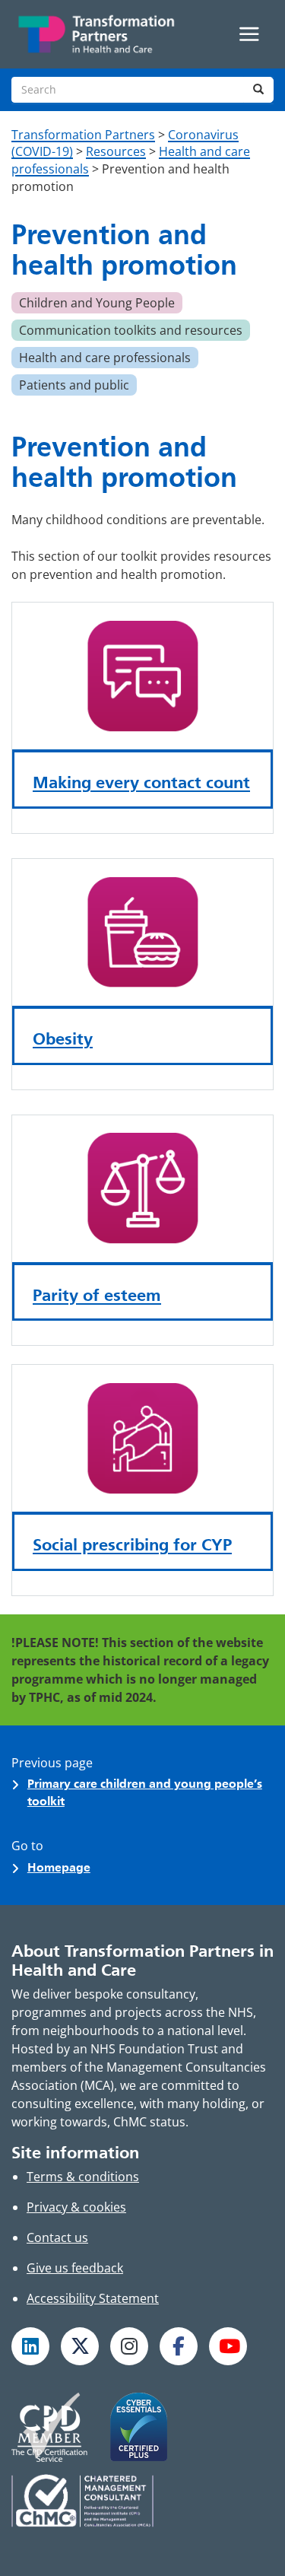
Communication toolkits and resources (131, 330)
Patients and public (74, 385)
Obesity (63, 1038)
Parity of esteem (97, 1295)
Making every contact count (141, 782)
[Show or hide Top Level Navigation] (249, 34)
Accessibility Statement (93, 2298)
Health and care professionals (105, 358)
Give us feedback (75, 2268)
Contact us (57, 2237)
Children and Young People (97, 303)
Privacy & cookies (76, 2207)
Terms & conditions (83, 2177)
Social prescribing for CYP (132, 1544)
